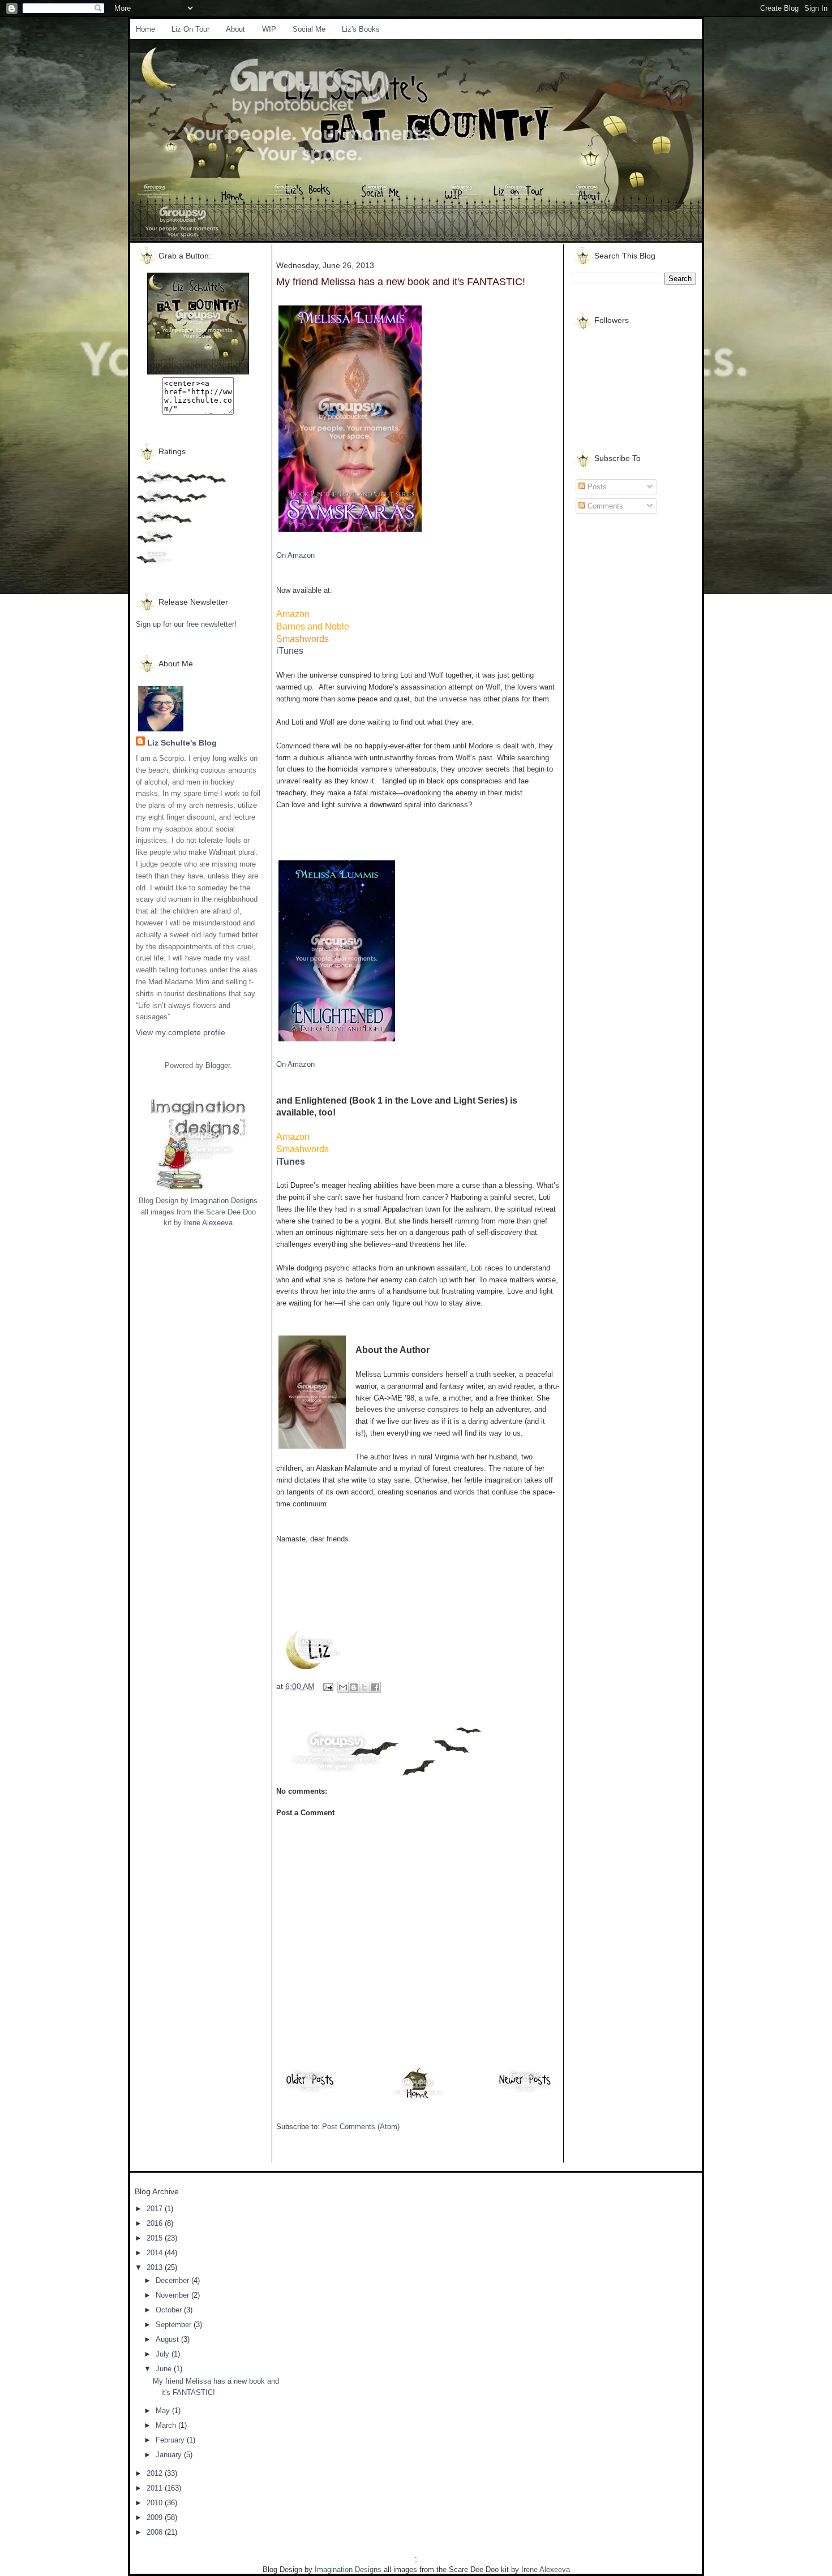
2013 (156, 2267)
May (164, 2411)
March (167, 2425)
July (164, 2354)
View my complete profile (181, 1032)
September (175, 2325)
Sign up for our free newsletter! (186, 624)
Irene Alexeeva (208, 1223)
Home (145, 29)
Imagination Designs (224, 1201)
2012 (156, 2473)
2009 (156, 2517)
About (235, 29)
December (173, 2280)
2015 (156, 2238)
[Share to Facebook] (375, 1687)
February (171, 2440)
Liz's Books (361, 29)
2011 (156, 2488)
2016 (156, 2223)
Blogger (218, 1065)
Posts (596, 487)
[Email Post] (327, 1686)
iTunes (290, 651)
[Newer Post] (525, 2092)
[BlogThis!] (354, 1687)
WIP (269, 29)
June (165, 2369)
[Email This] (343, 1687)
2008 (156, 2532)
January (170, 2455)
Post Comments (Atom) (361, 2127)
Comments (604, 506)
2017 (156, 2209)
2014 (156, 2253)
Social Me (309, 29)
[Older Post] (310, 2092)
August (168, 2339)
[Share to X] (364, 1687)
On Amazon (295, 555)
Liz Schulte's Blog (182, 743)
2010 (156, 2503)
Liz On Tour (190, 29)
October (170, 2310)
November (173, 2295)
